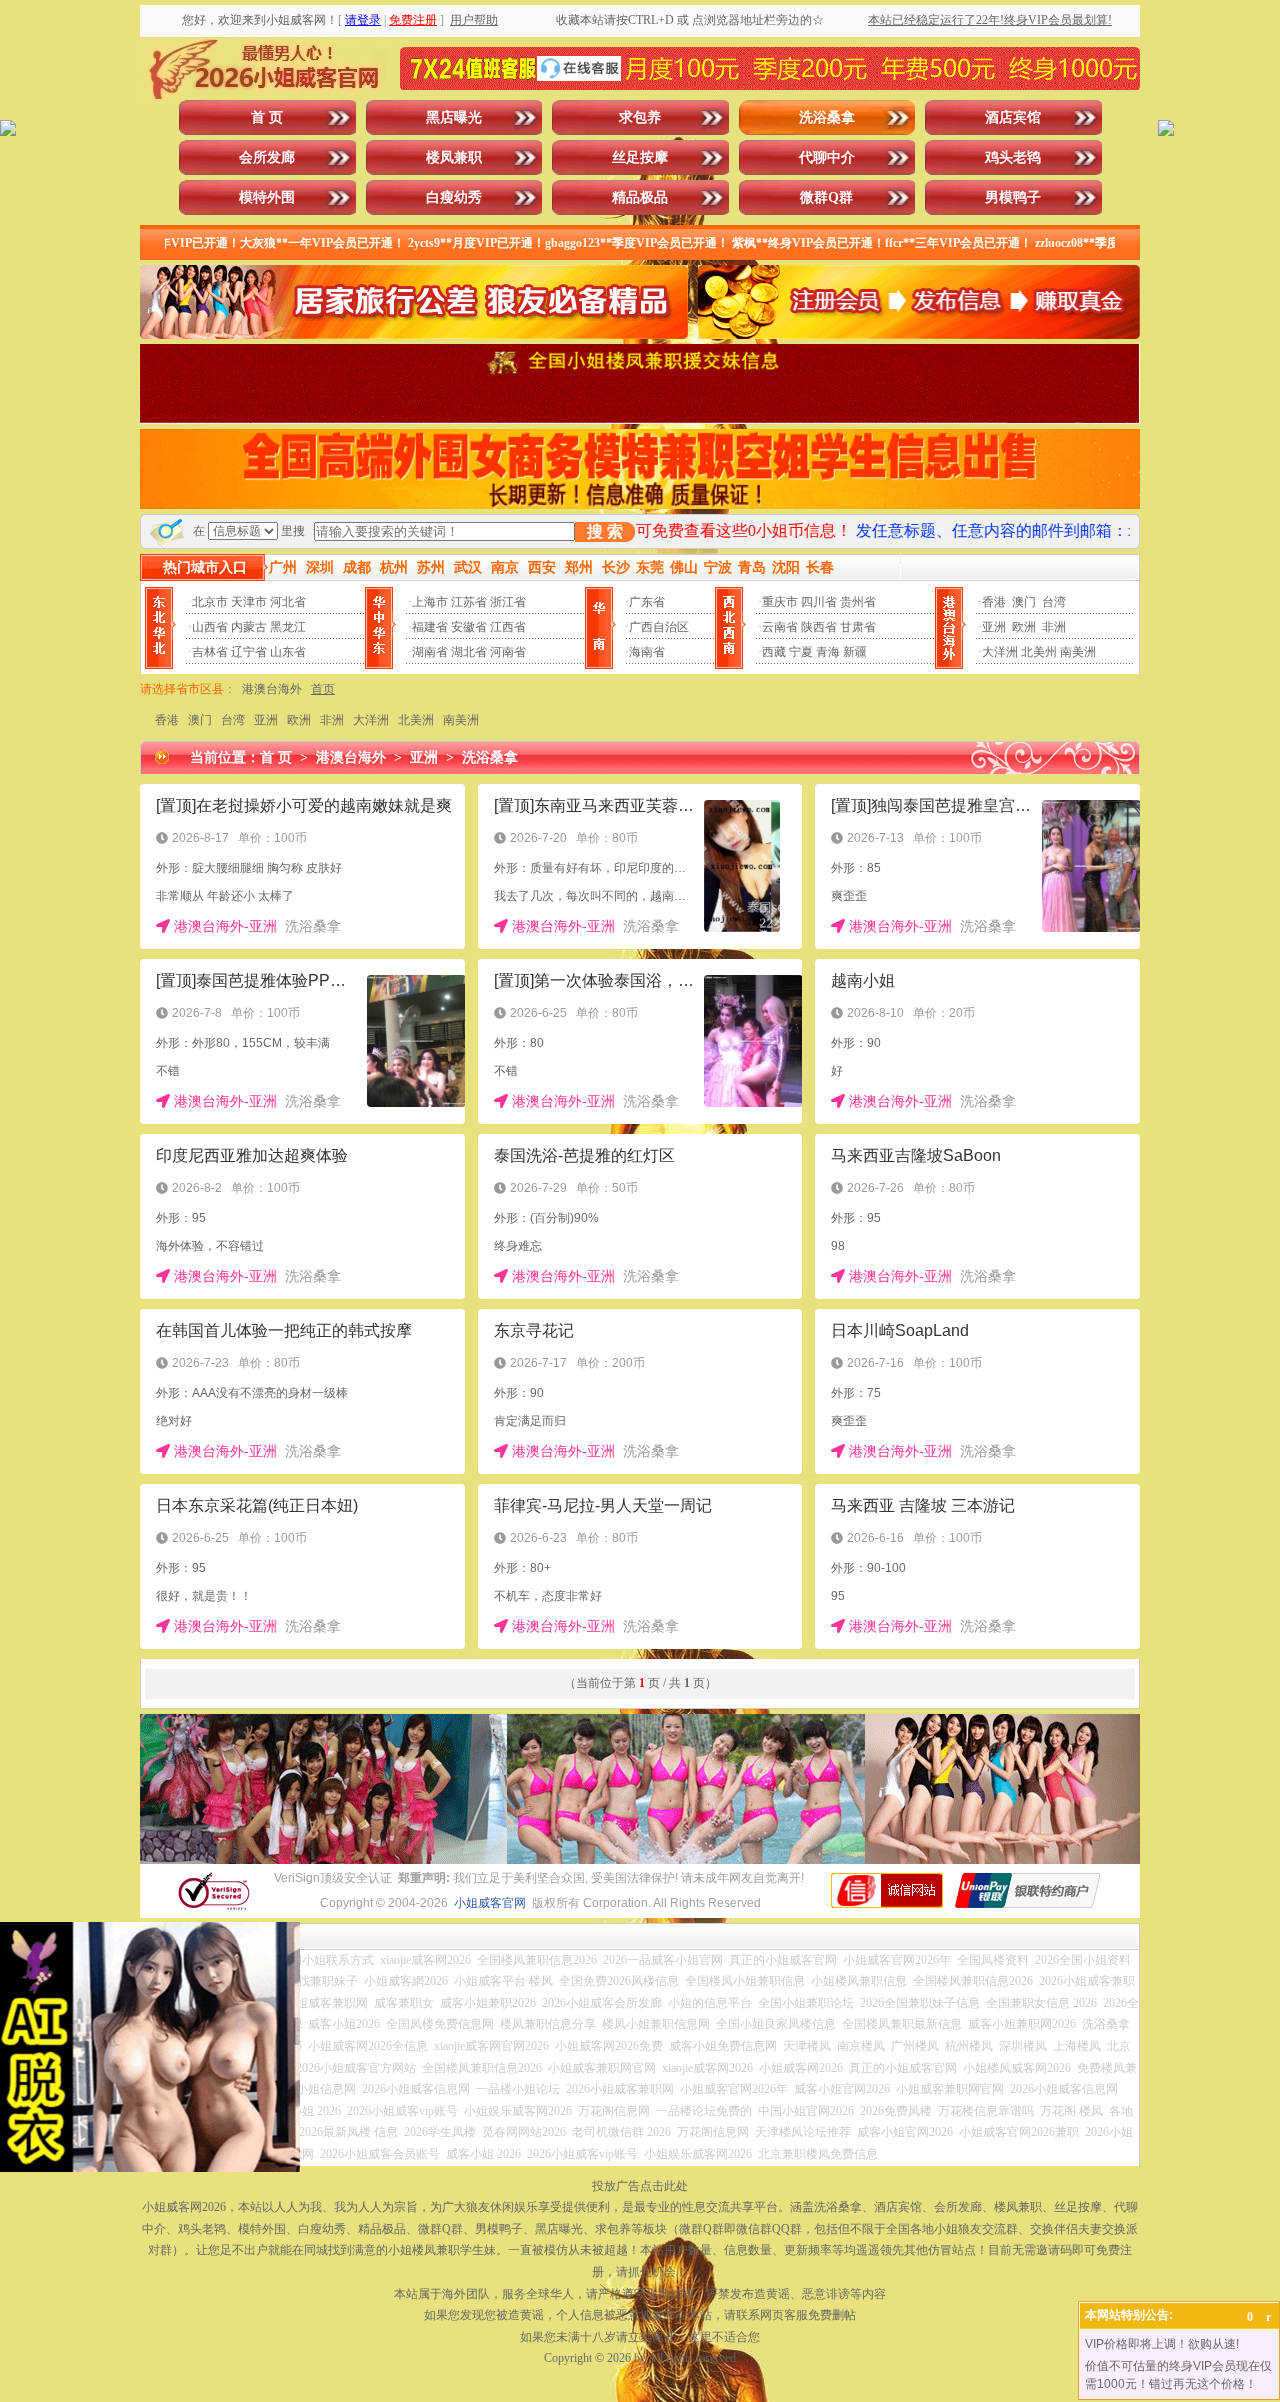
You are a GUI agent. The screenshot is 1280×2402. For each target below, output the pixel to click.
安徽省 (469, 627)
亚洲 (994, 627)
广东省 (647, 602)
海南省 (647, 652)
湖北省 (469, 652)
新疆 (855, 652)
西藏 (774, 652)
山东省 (288, 652)
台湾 (1054, 602)
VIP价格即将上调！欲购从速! (1162, 2344)
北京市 (210, 602)
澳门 (1024, 602)
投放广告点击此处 (640, 2186)
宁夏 (801, 652)
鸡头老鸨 (1013, 157)
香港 (994, 602)
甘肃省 (858, 627)
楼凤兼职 (454, 157)
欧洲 (1024, 627)
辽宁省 (249, 652)
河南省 (508, 652)
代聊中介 (827, 157)
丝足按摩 (640, 157)
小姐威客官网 (490, 1903)
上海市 (430, 602)
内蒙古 (249, 627)
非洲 (1054, 627)
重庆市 (780, 602)
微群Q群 (826, 197)
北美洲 (416, 720)
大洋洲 (1000, 652)
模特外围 (267, 197)
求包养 (640, 117)
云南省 (780, 627)
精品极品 (640, 197)
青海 (828, 652)
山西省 (210, 627)
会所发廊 (267, 157)
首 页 (267, 117)
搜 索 (605, 531)
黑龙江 (288, 627)
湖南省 (430, 652)
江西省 (508, 627)
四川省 (819, 602)
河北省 (288, 602)
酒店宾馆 (1013, 117)
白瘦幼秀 (454, 197)
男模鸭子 (1013, 197)
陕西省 (819, 627)
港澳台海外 (272, 689)
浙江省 (508, 602)
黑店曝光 (454, 117)
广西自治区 (659, 627)
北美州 (1039, 652)
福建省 (430, 627)
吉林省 (210, 652)
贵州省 (858, 602)
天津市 (249, 602)
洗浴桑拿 (827, 117)
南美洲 (1078, 652)
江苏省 (469, 602)
